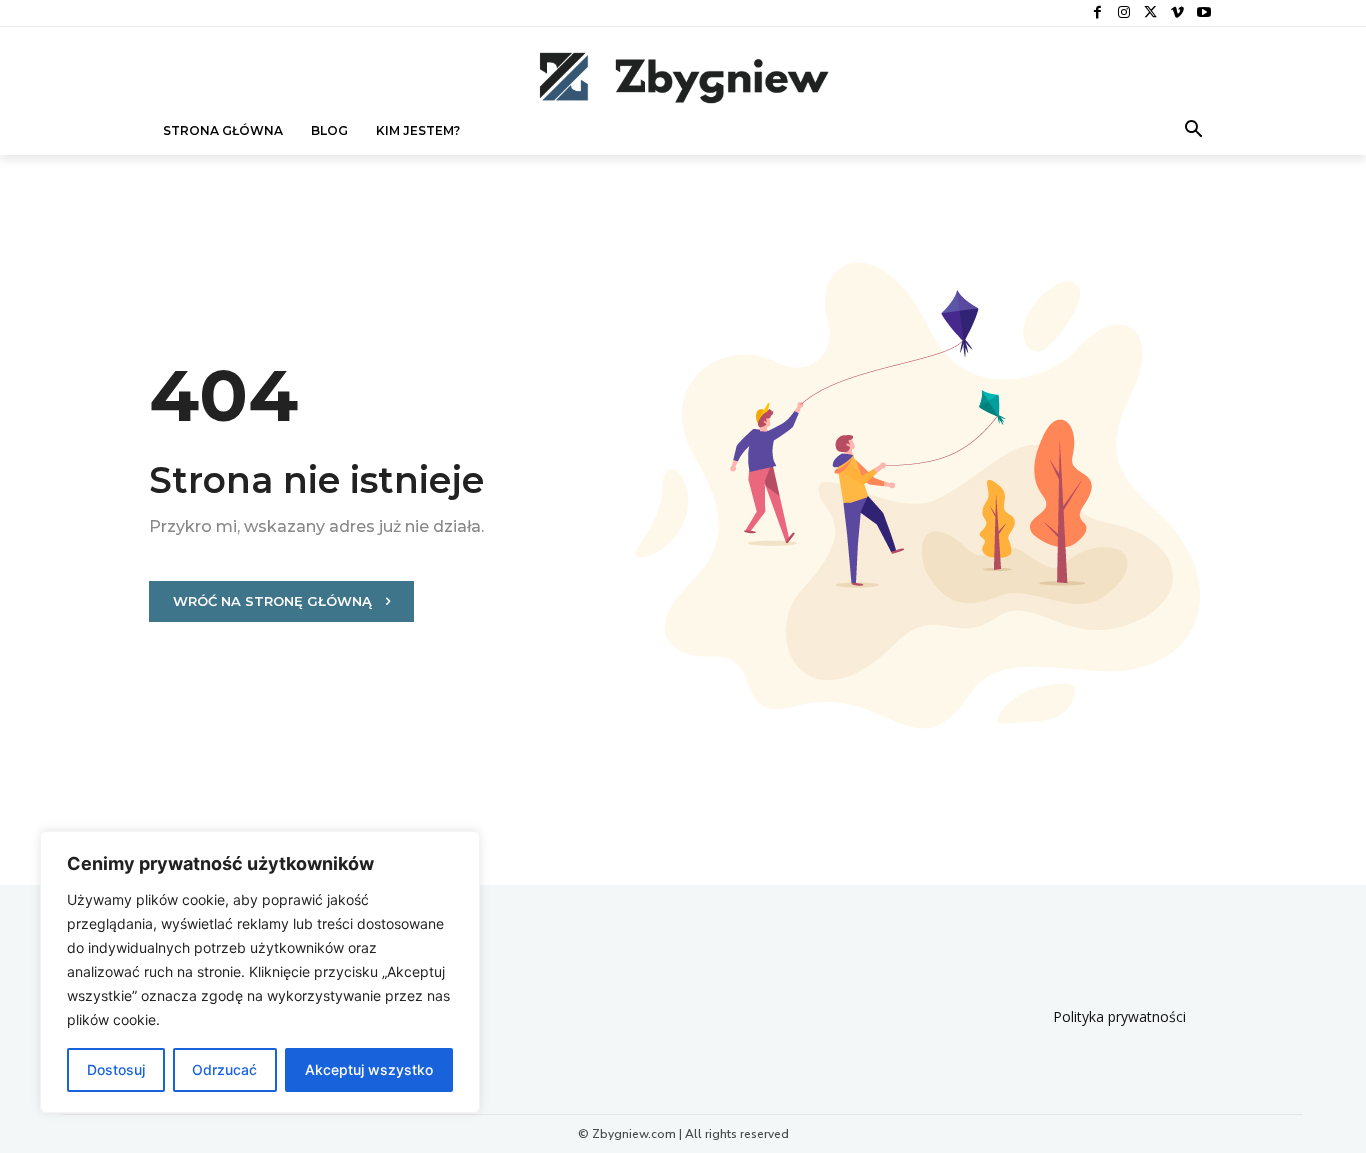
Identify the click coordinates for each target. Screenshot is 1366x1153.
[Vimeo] (1177, 13)
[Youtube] (1203, 13)
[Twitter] (1150, 13)
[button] (1194, 131)
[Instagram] (1124, 13)
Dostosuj (116, 1069)
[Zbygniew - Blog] (683, 77)
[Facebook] (1097, 13)
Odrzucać (224, 1069)
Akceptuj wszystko (369, 1069)
